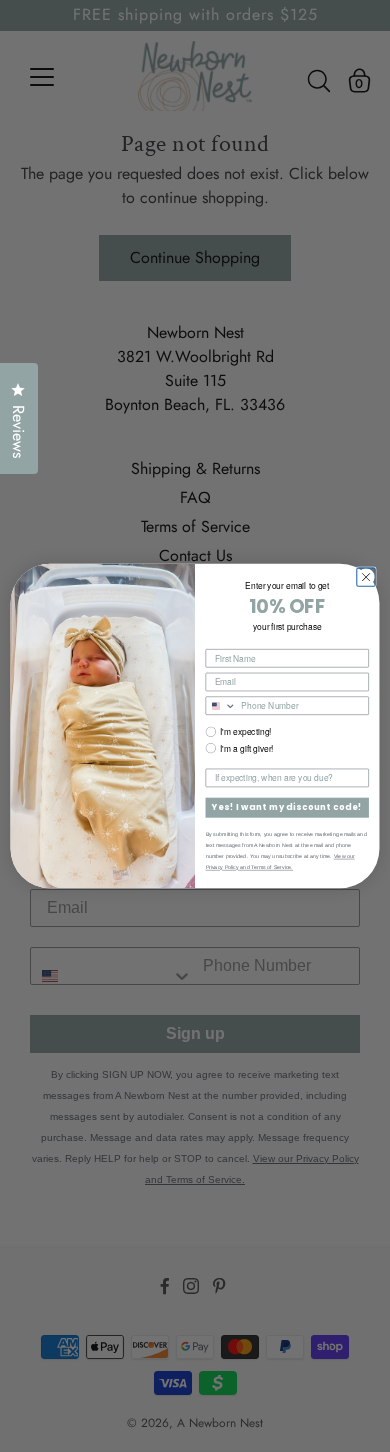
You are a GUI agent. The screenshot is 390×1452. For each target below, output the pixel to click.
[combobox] (221, 705)
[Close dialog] (366, 577)
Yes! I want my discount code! (287, 807)
